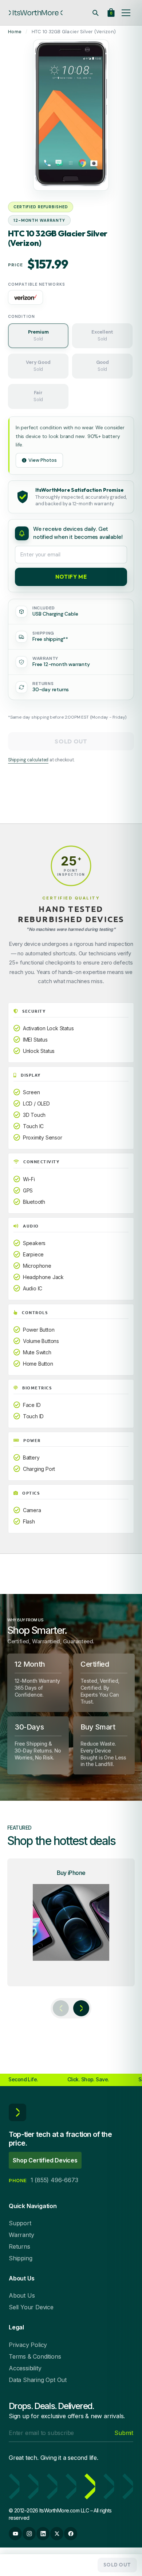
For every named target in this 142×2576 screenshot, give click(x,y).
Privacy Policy (28, 2345)
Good (102, 366)
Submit (124, 2433)
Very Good (38, 366)
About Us (22, 2295)
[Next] (81, 2008)
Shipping (20, 2258)
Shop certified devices (45, 2160)
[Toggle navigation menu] (126, 13)
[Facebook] (71, 2534)
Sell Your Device (31, 2307)
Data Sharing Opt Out (38, 2380)
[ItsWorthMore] (36, 13)
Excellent (102, 335)
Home (15, 32)
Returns (19, 2246)
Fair (38, 396)
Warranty (21, 2235)
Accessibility (25, 2368)
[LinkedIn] (43, 2534)
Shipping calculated (28, 760)
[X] (57, 2534)
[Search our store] (95, 13)
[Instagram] (29, 2534)
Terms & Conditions (35, 2356)
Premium (38, 335)
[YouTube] (15, 2534)
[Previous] (61, 2008)
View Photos (43, 460)
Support (20, 2223)
